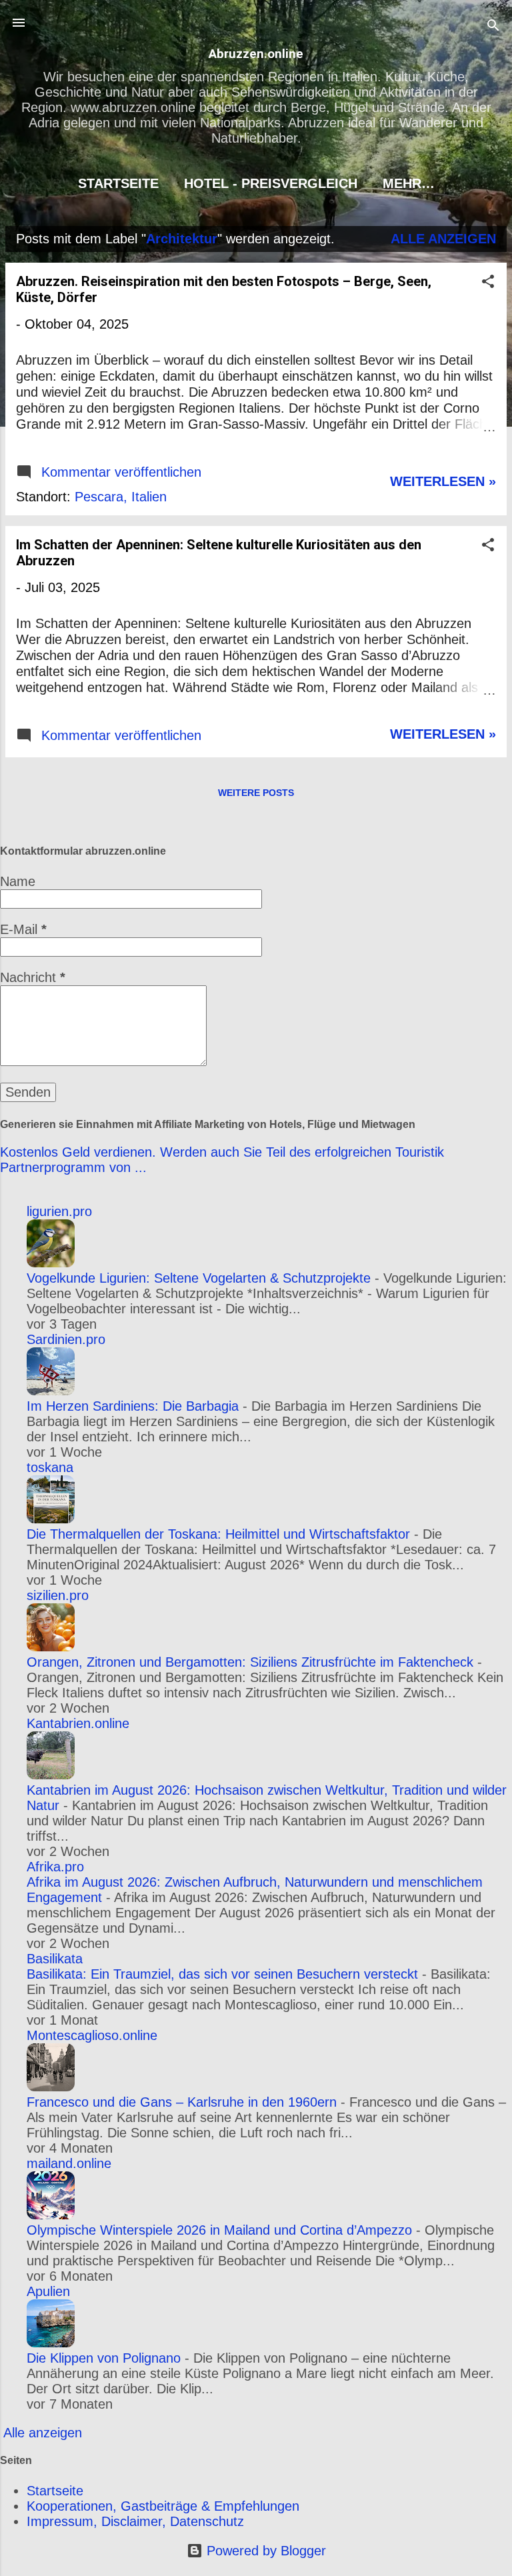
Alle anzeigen (443, 239)
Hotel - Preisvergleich (271, 183)
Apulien (48, 2291)
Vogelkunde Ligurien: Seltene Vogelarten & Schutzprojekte (199, 1278)
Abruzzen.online (256, 54)
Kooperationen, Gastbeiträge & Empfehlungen (163, 2506)
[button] (488, 283)
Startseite (118, 183)
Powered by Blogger (264, 2551)
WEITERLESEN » (443, 481)
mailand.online (69, 2163)
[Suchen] (493, 27)
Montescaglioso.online (92, 2035)
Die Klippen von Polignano (104, 2358)
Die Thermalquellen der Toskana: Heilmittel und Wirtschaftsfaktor (218, 1534)
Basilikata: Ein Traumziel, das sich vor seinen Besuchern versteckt (222, 1974)
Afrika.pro (55, 1867)
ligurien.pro (59, 1211)
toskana (50, 1467)
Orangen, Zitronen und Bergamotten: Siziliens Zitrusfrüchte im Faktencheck (250, 1662)
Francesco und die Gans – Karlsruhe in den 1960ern (182, 2102)
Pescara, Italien (121, 497)
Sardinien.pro (66, 1339)
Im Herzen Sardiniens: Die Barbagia (133, 1406)
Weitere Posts (256, 793)
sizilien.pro (58, 1595)
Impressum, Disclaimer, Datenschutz (135, 2521)
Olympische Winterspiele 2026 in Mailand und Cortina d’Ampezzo (219, 2230)
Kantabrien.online (78, 1723)
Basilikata (55, 1959)
